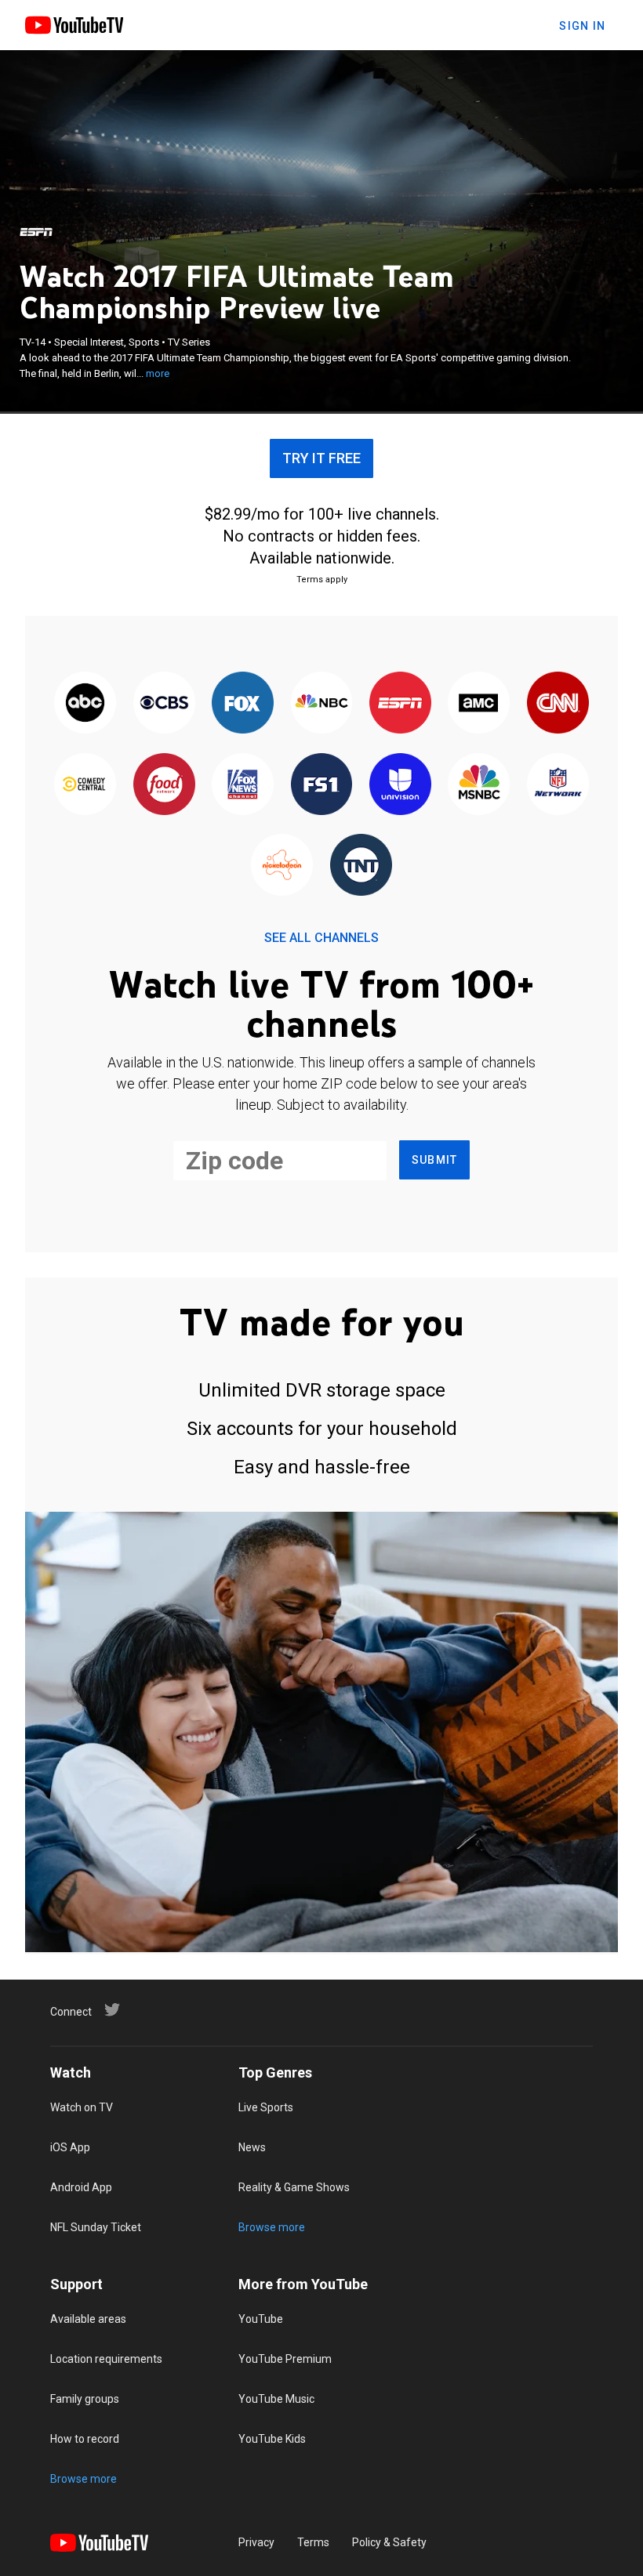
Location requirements (106, 2359)
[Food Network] (164, 785)
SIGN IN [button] (582, 26)
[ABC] (85, 704)
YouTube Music (276, 2399)
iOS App (70, 2147)
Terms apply (322, 580)
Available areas (88, 2319)
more (158, 373)
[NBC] (321, 704)
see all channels (321, 938)
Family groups (85, 2399)
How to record (85, 2439)
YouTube (261, 2319)
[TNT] (361, 866)
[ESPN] (36, 232)
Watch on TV (82, 2107)
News (252, 2147)
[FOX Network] (242, 704)
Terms (313, 2542)
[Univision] (400, 785)
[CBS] (164, 704)
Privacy (256, 2542)
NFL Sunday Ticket (96, 2227)
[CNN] (558, 704)
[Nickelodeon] (282, 866)
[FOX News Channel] (242, 785)
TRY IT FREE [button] (321, 458)
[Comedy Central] (85, 785)
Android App (81, 2187)
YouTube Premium (285, 2359)
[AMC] (479, 704)
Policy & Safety (389, 2542)
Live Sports (266, 2107)
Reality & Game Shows (294, 2187)
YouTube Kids (272, 2439)
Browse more (272, 2227)
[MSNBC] (479, 785)
